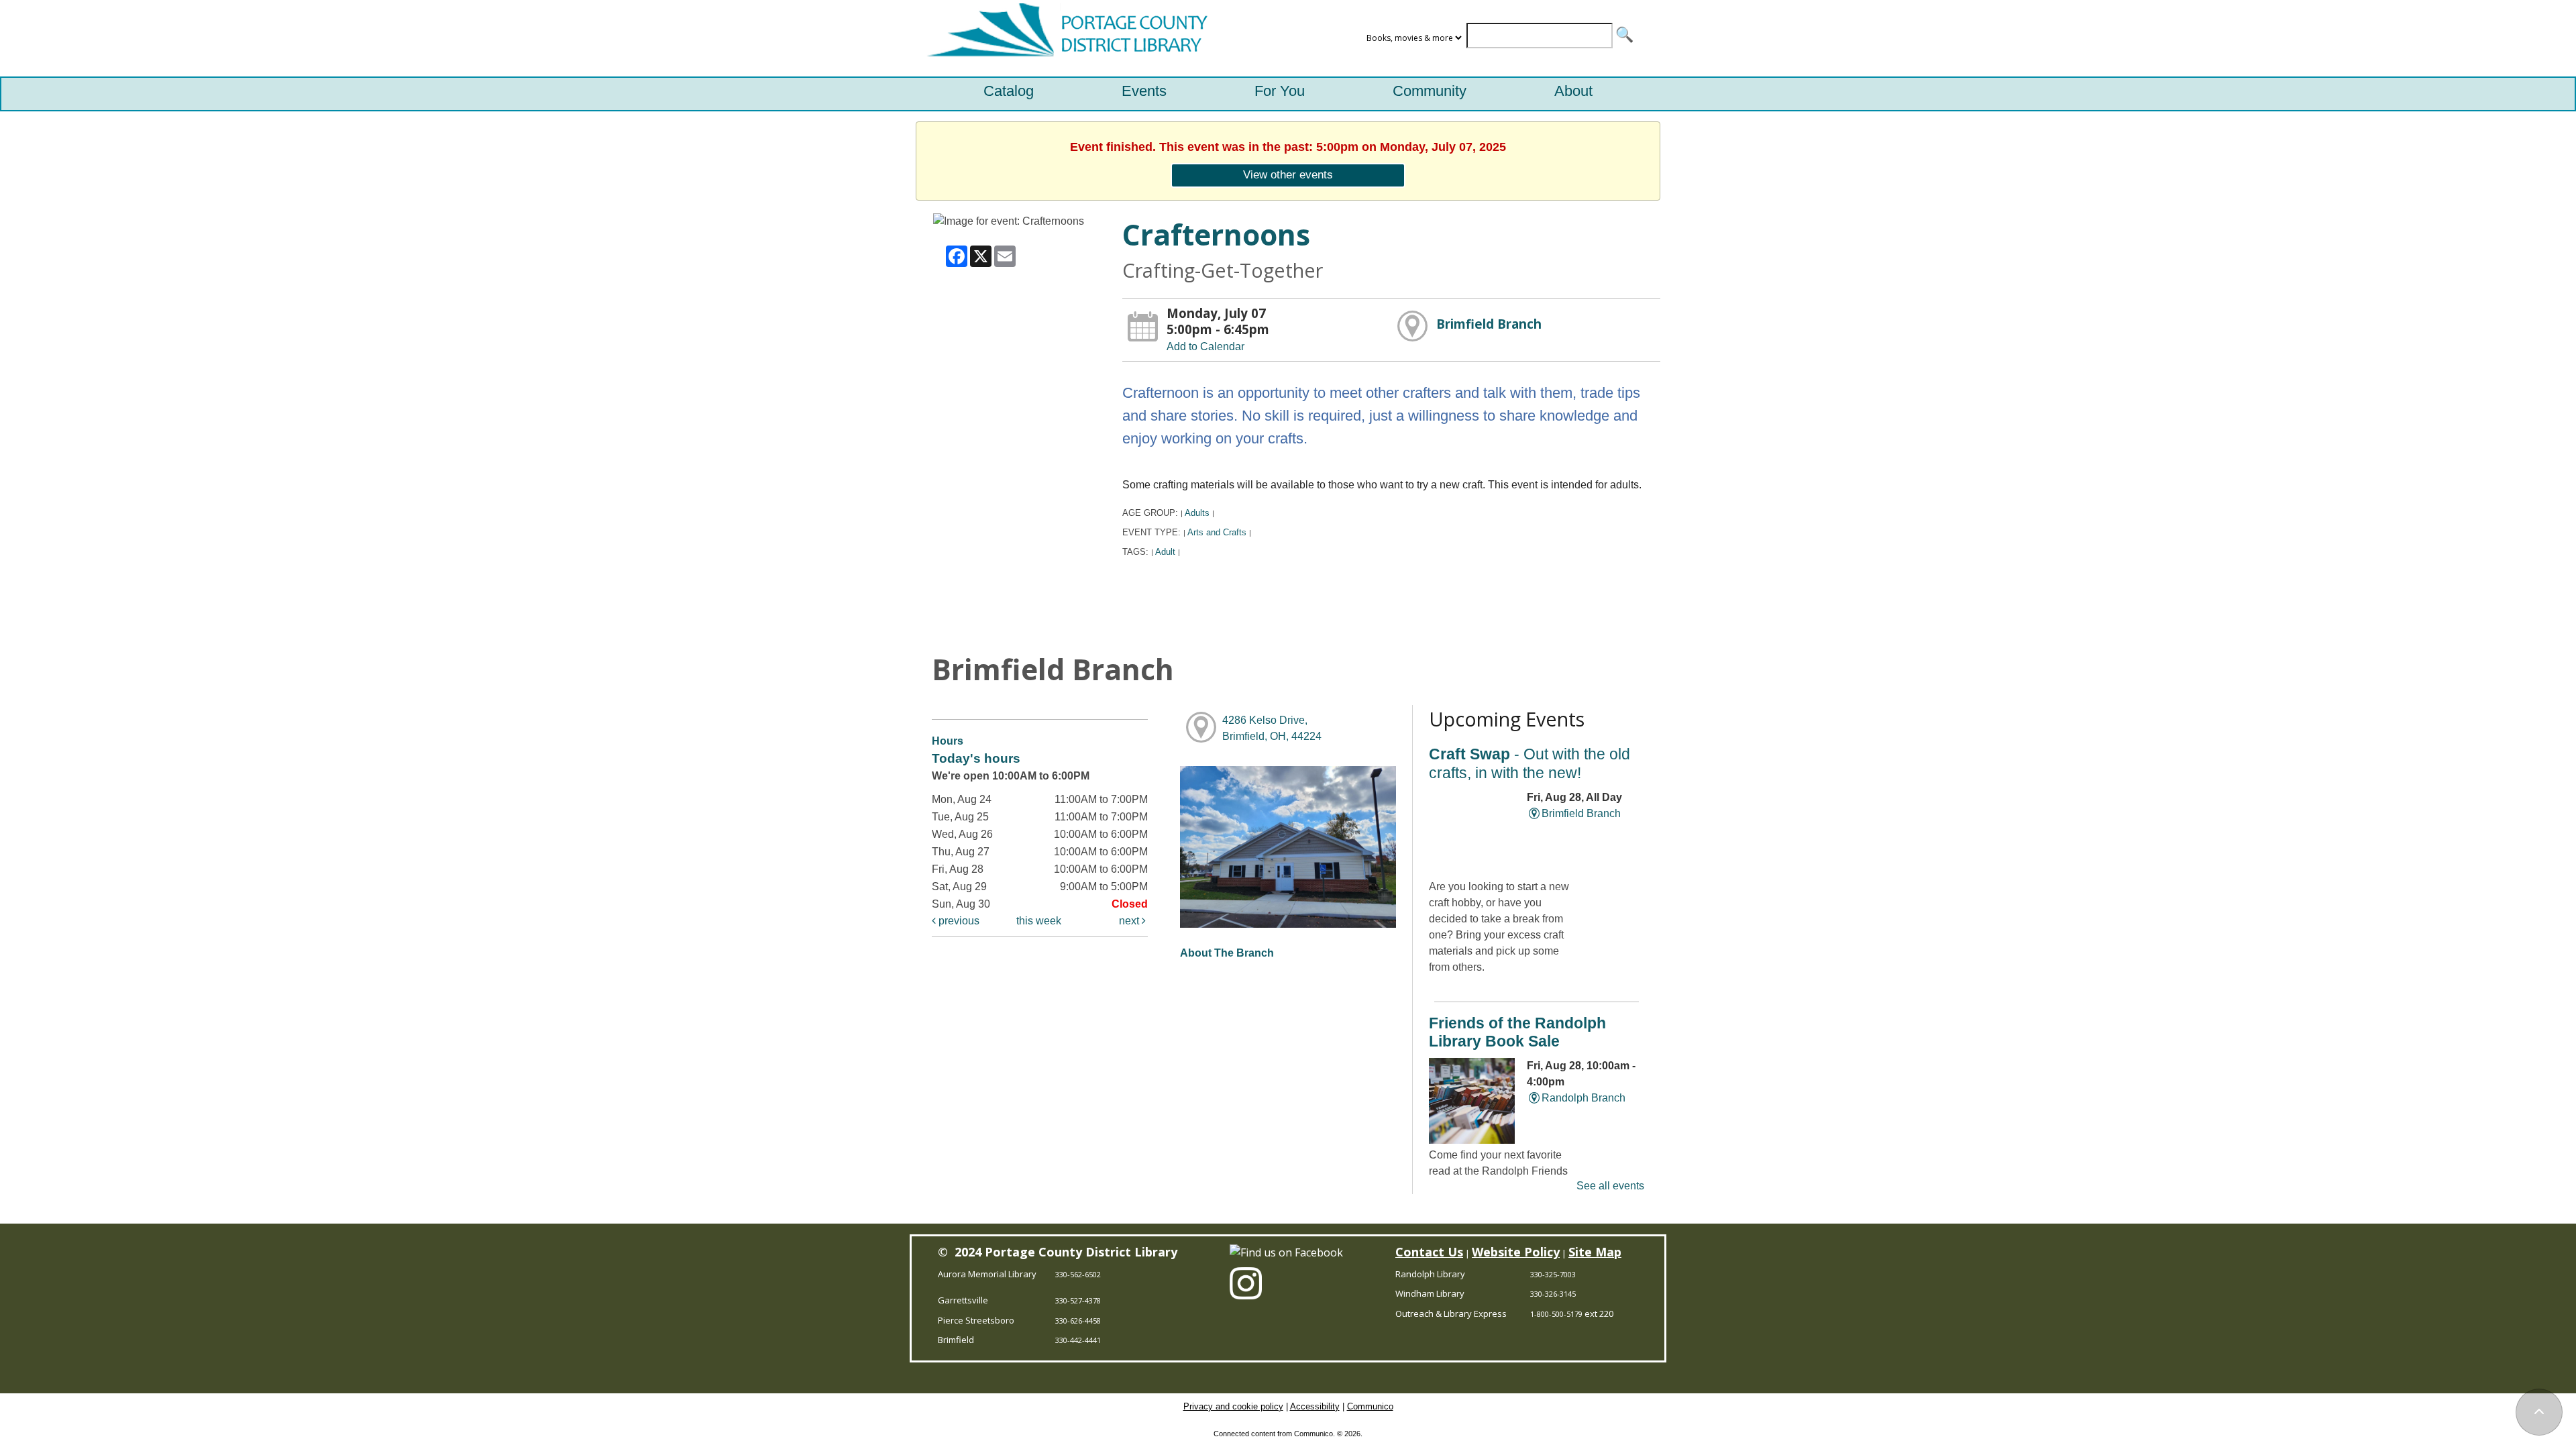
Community (1430, 91)
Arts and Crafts (1217, 532)
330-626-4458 (1078, 1321)
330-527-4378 (1078, 1300)
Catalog (1009, 91)
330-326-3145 (1553, 1294)
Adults (1197, 513)
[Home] (1064, 38)
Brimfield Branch (1489, 324)
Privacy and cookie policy (1233, 1406)
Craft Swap (1529, 763)
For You (1280, 91)
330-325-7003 (1553, 1274)
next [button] (1130, 921)
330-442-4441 (1078, 1340)
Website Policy (1516, 1252)
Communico (1370, 1406)
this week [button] (1039, 921)
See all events (1610, 1186)
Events (1144, 91)
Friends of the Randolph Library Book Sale (1517, 1032)
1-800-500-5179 (1556, 1314)
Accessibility (1315, 1406)
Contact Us (1429, 1252)
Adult (1165, 552)
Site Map (1595, 1252)
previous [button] (958, 921)
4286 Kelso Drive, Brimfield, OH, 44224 (1272, 728)
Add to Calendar (1205, 346)
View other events (1288, 174)
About (1573, 91)
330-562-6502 (1078, 1274)
